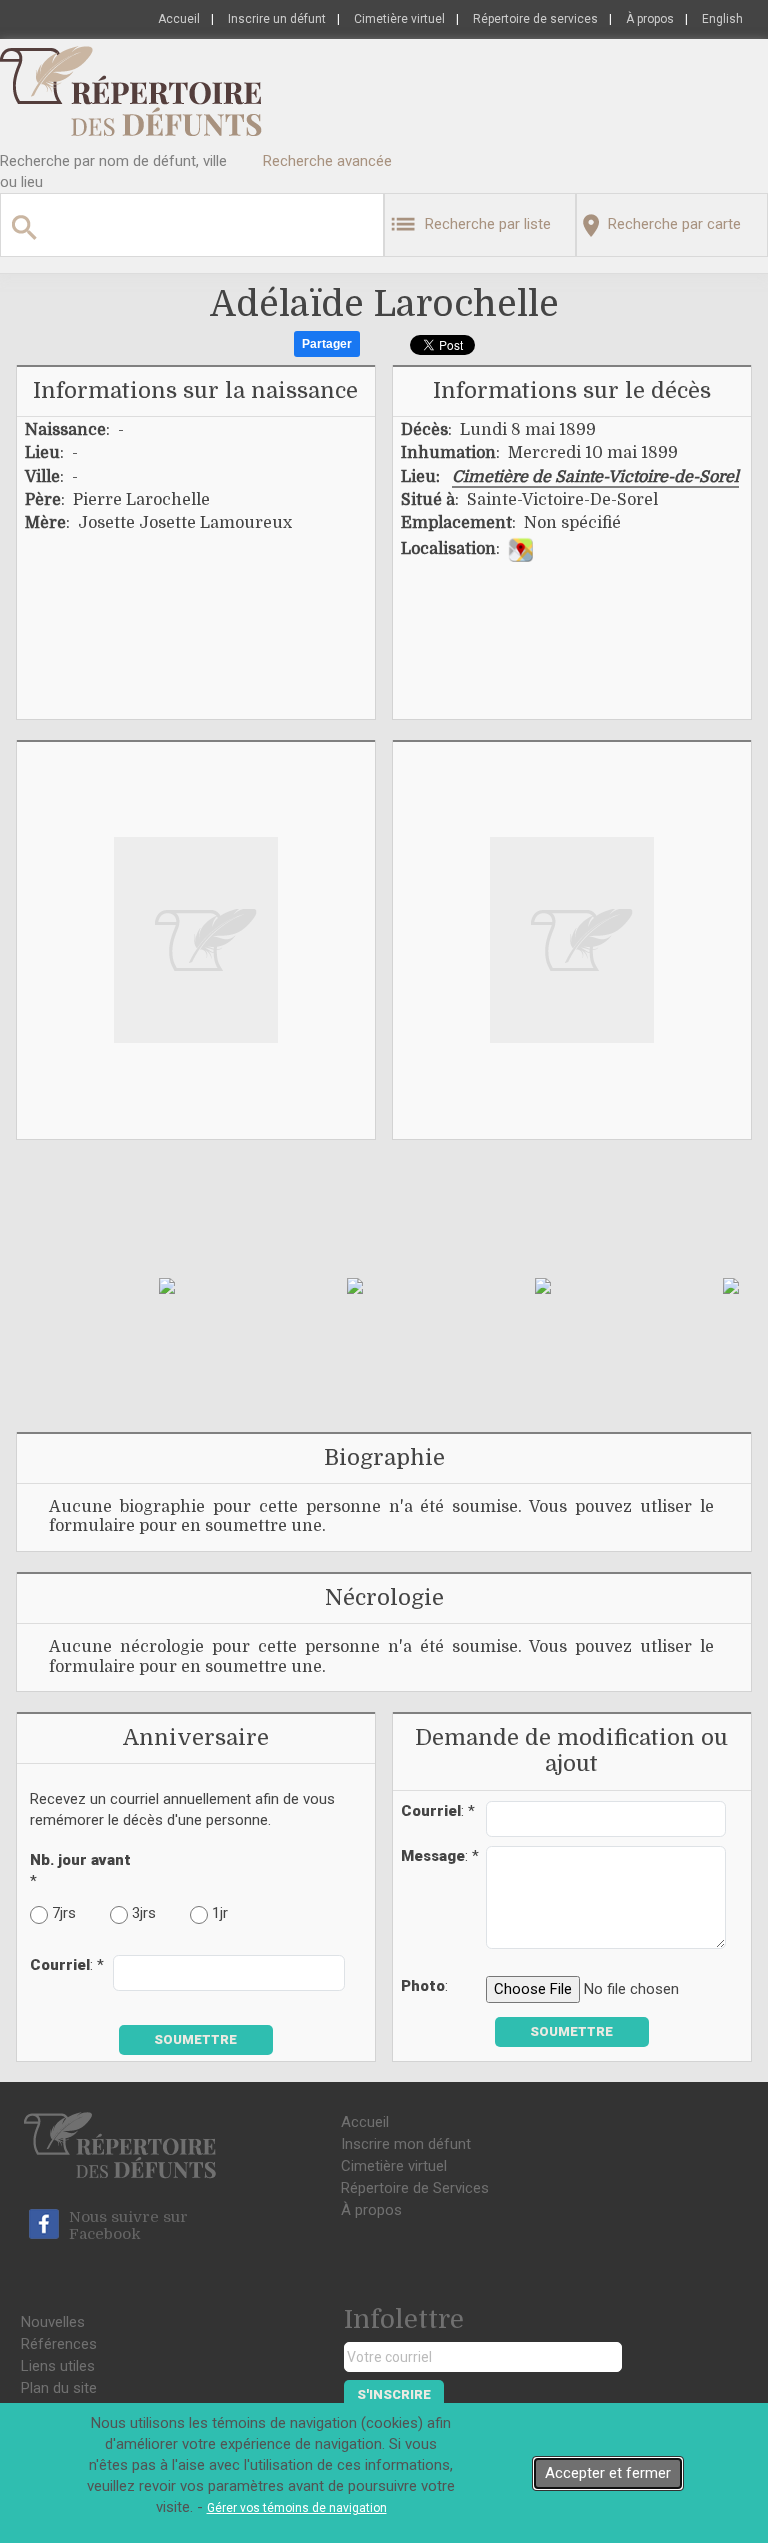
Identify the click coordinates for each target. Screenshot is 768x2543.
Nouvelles (53, 2322)
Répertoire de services (535, 19)
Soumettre (195, 2039)
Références (59, 2344)
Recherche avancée (327, 161)
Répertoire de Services (415, 2188)
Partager (327, 344)
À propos (650, 19)
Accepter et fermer (608, 2473)
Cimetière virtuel (399, 19)
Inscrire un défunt (277, 19)
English (722, 19)
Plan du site (59, 2388)
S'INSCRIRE (394, 2394)
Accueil (179, 19)
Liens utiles (58, 2366)
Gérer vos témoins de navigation (297, 2508)
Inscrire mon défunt (406, 2144)
